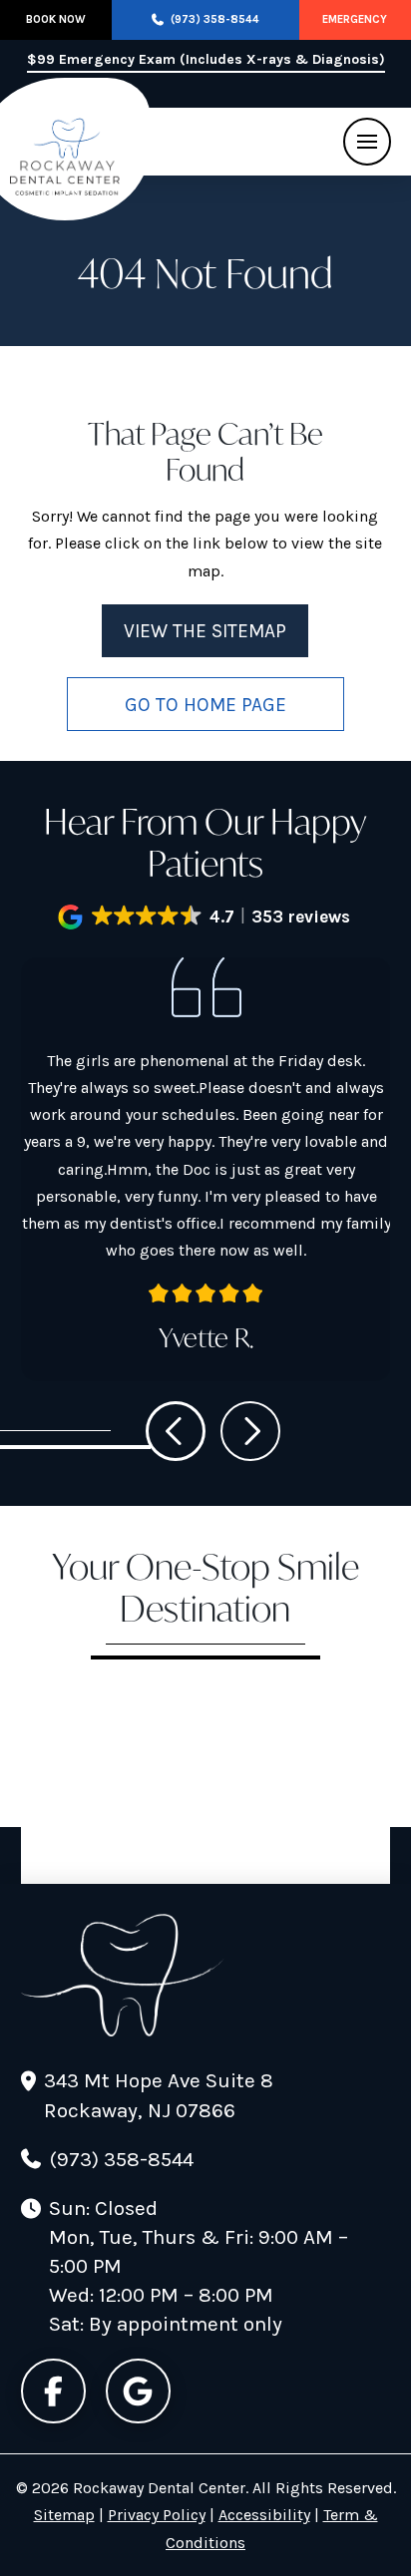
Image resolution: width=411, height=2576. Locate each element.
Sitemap (64, 2515)
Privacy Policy (157, 2515)
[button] (367, 142)
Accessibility (264, 2515)
